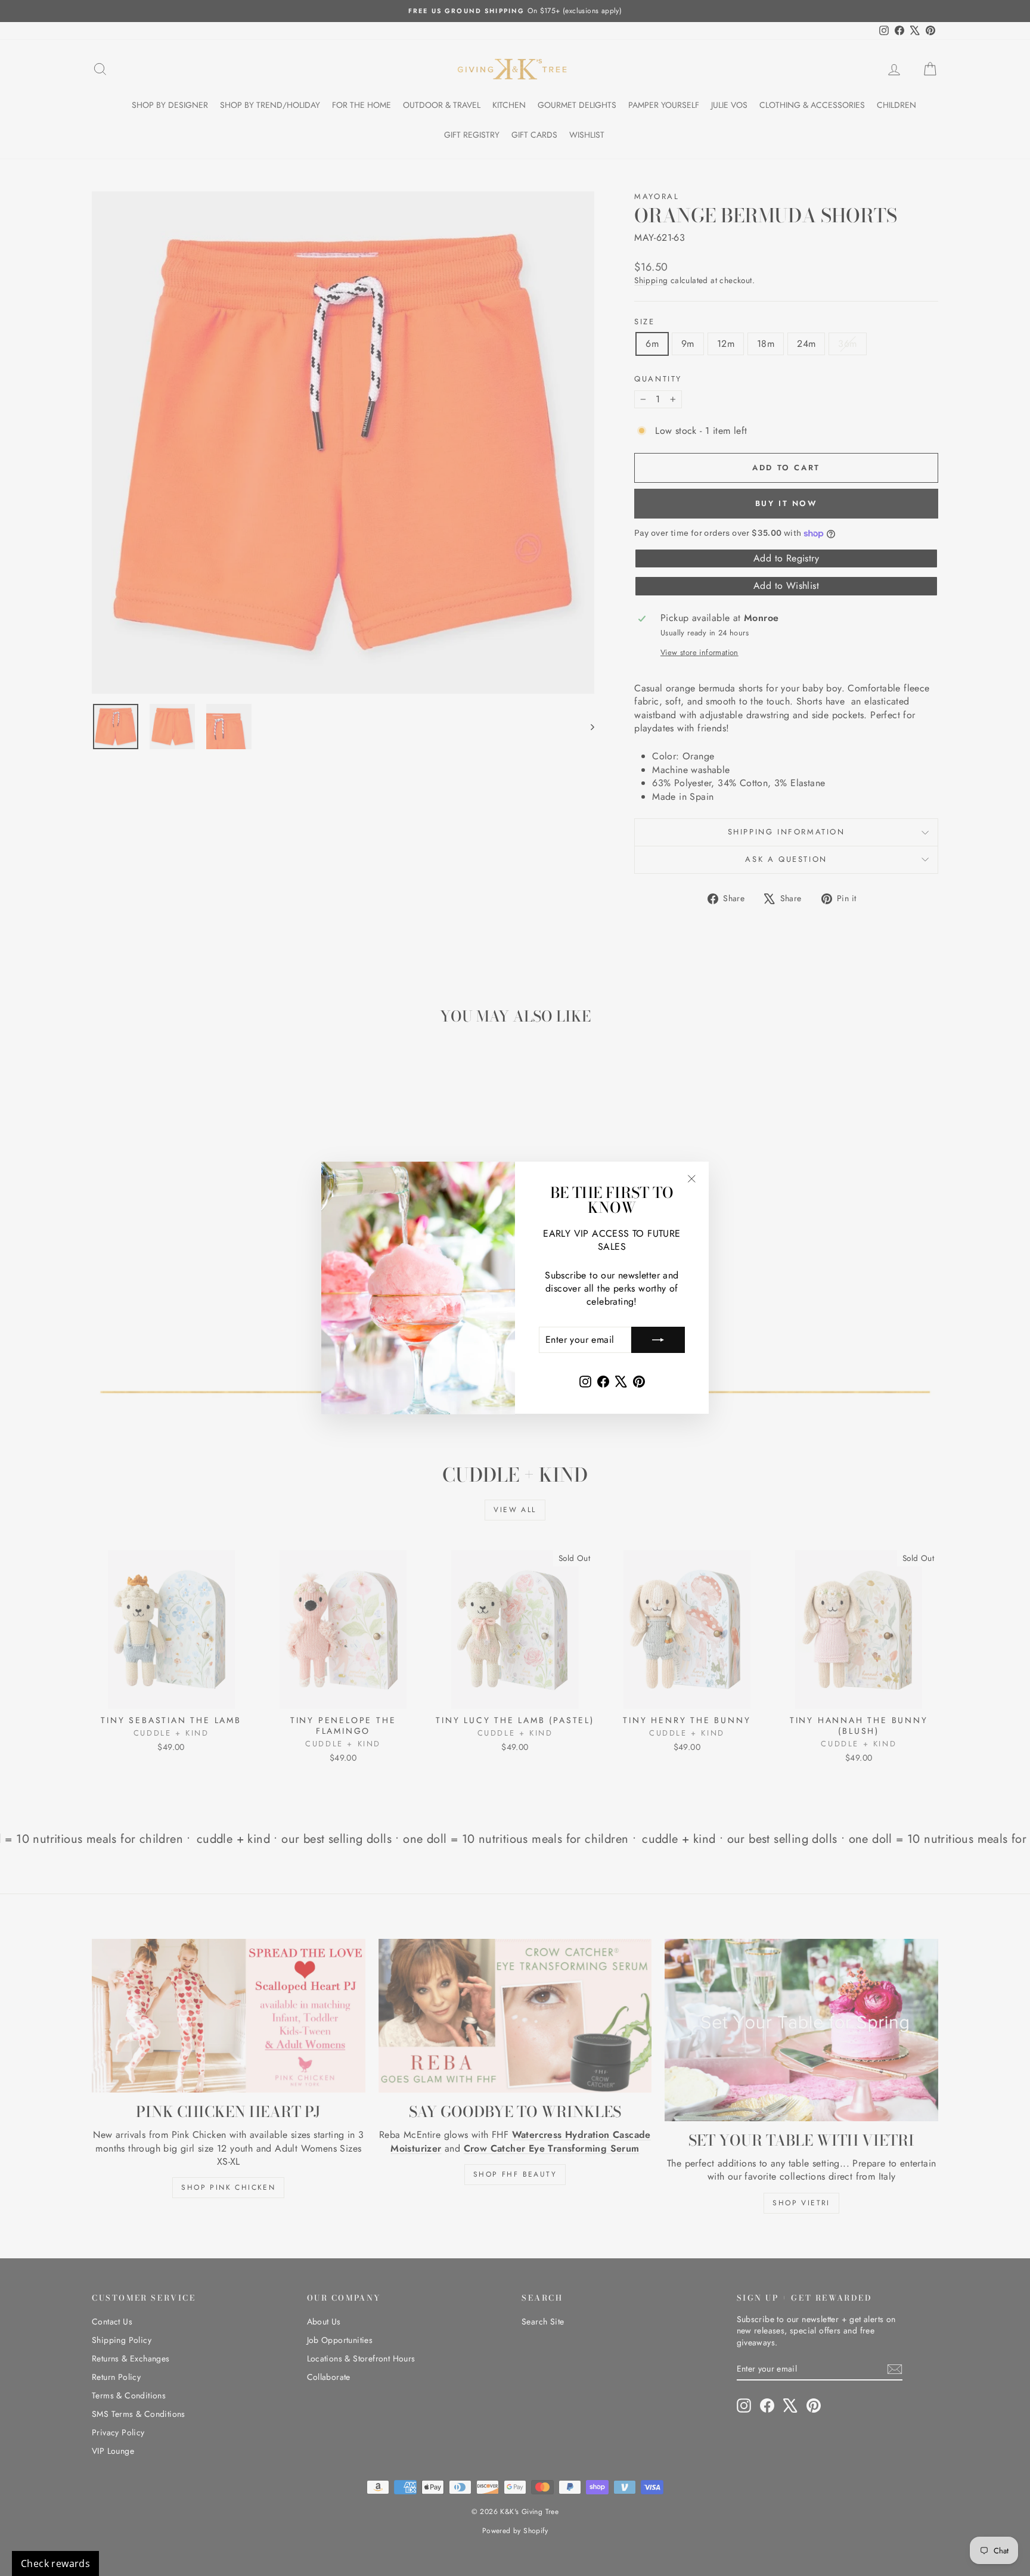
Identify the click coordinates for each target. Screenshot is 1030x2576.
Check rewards (55, 2563)
